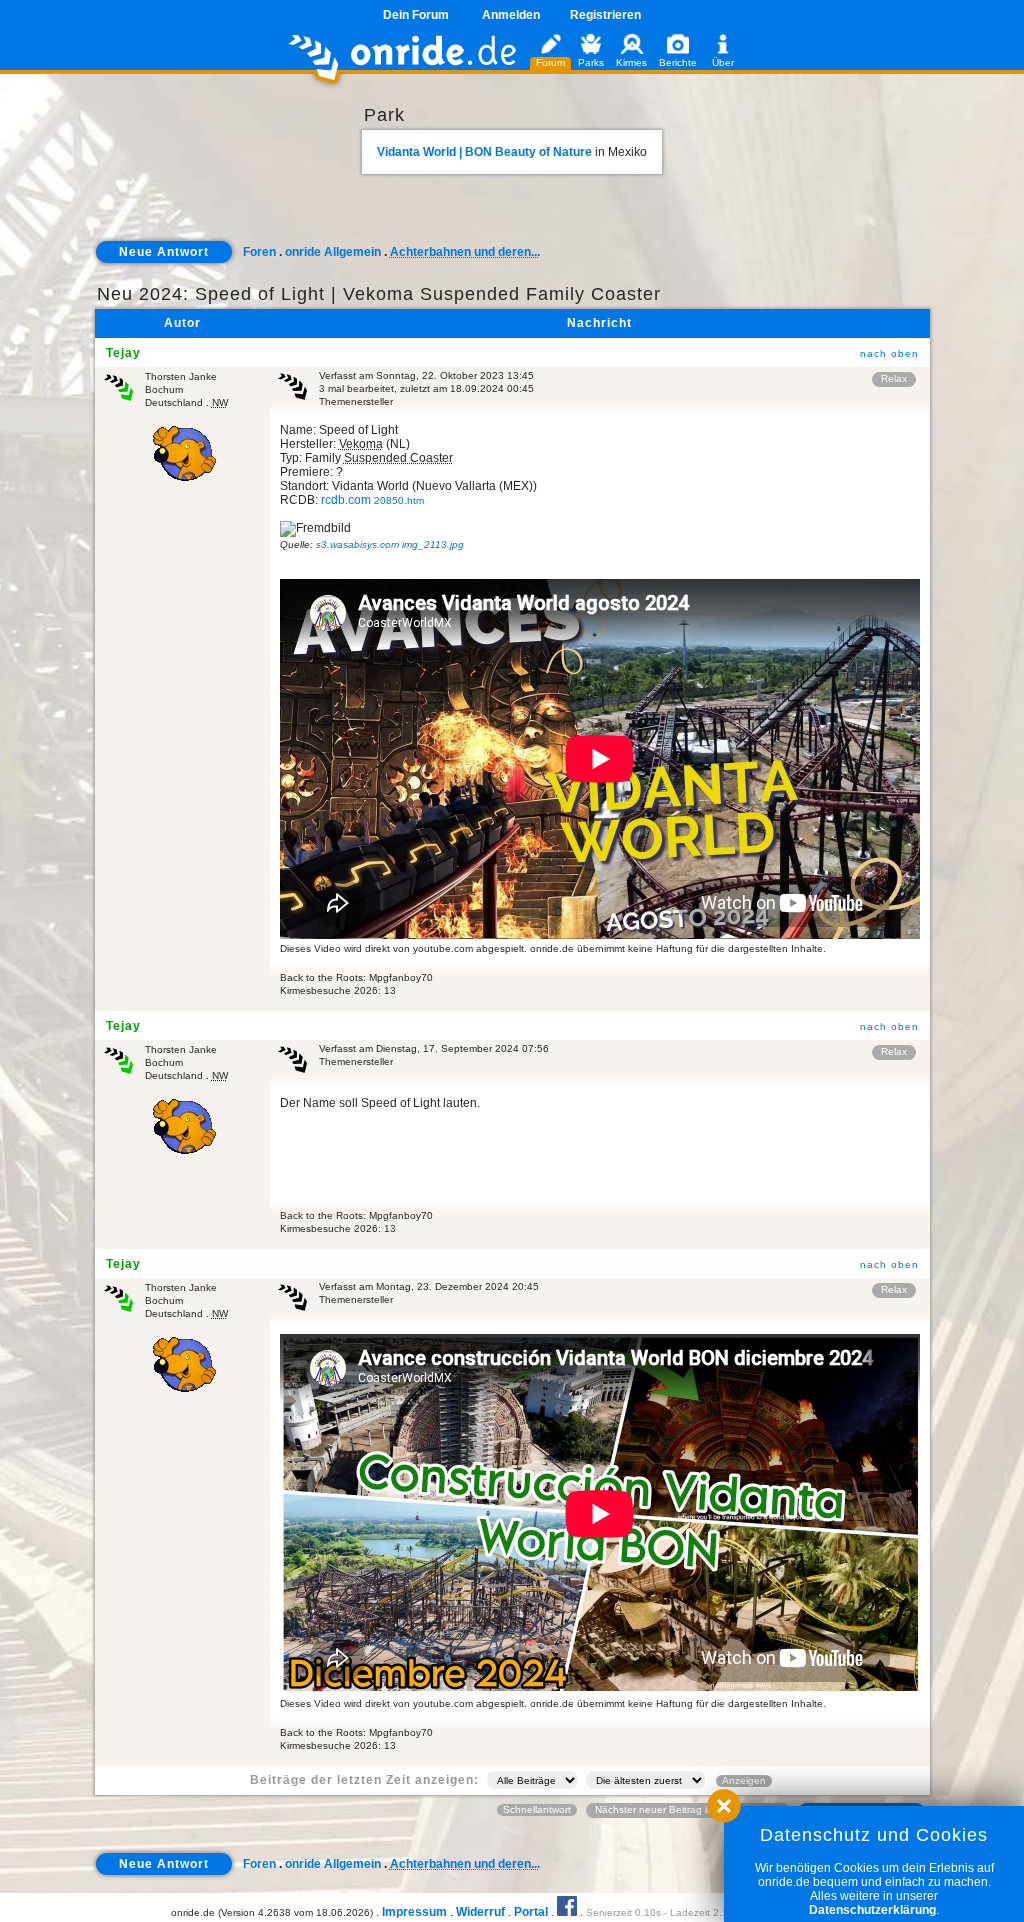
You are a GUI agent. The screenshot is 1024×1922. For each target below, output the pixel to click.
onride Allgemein (333, 252)
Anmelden (511, 15)
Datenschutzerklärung (872, 1910)
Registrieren (605, 15)
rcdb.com (372, 500)
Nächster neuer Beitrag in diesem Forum (688, 1809)
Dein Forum (416, 15)
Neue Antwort (164, 252)
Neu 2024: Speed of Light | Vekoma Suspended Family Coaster (379, 294)
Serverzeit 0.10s (623, 1912)
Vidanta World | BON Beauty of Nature (484, 152)
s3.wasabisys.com (390, 544)
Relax (894, 378)
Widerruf (480, 1912)
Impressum (414, 1912)
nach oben (889, 353)
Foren (259, 252)
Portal (531, 1912)
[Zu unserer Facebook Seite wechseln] (567, 1912)
